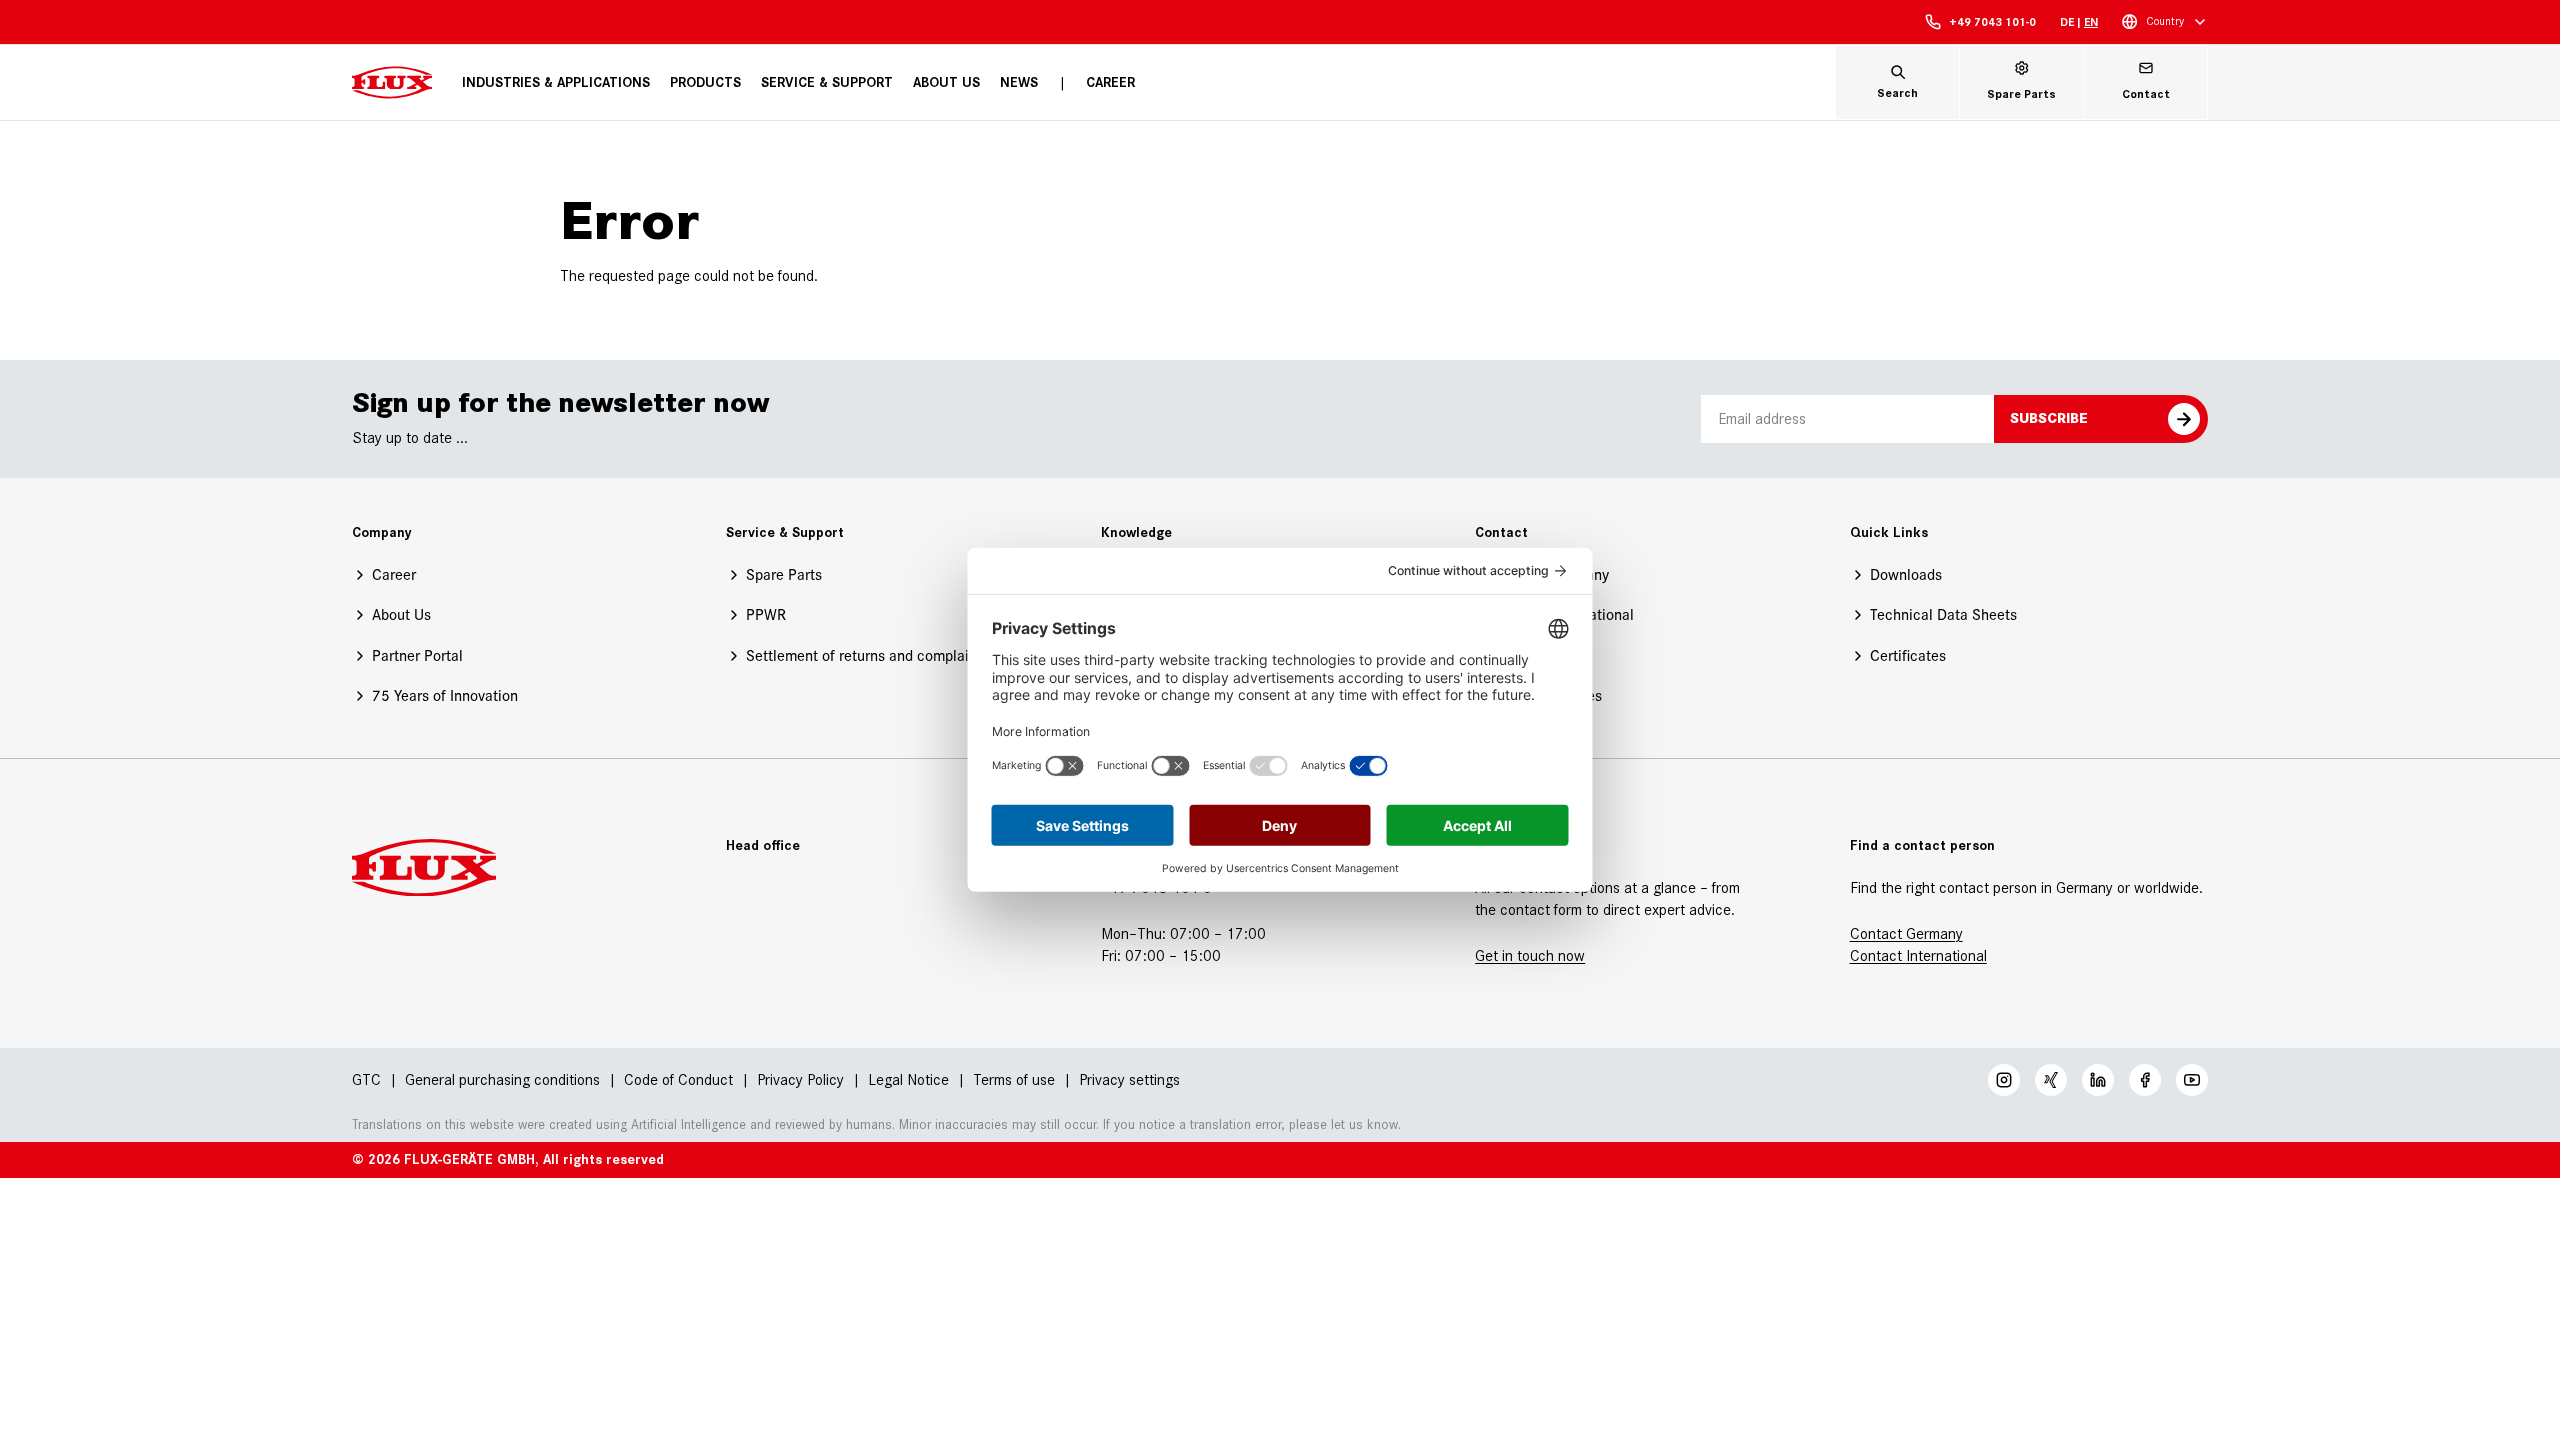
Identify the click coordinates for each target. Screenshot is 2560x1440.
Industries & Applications (556, 82)
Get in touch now (1530, 955)
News (1019, 82)
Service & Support (827, 82)
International (1946, 955)
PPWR (766, 614)
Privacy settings (1129, 1080)
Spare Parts (784, 574)
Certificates (1908, 655)
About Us (946, 82)
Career (1110, 82)
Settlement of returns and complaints (867, 655)
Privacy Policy (800, 1079)
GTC (366, 1079)
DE (2067, 22)
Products (705, 82)
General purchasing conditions (502, 1079)
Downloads (1906, 574)
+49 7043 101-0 (1992, 22)
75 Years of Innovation (445, 695)
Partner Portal (417, 655)
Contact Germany (1906, 933)
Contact (1878, 955)
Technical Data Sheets (1943, 614)
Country (2165, 21)
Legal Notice (908, 1079)
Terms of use (1014, 1079)
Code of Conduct (678, 1079)
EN (2091, 22)
